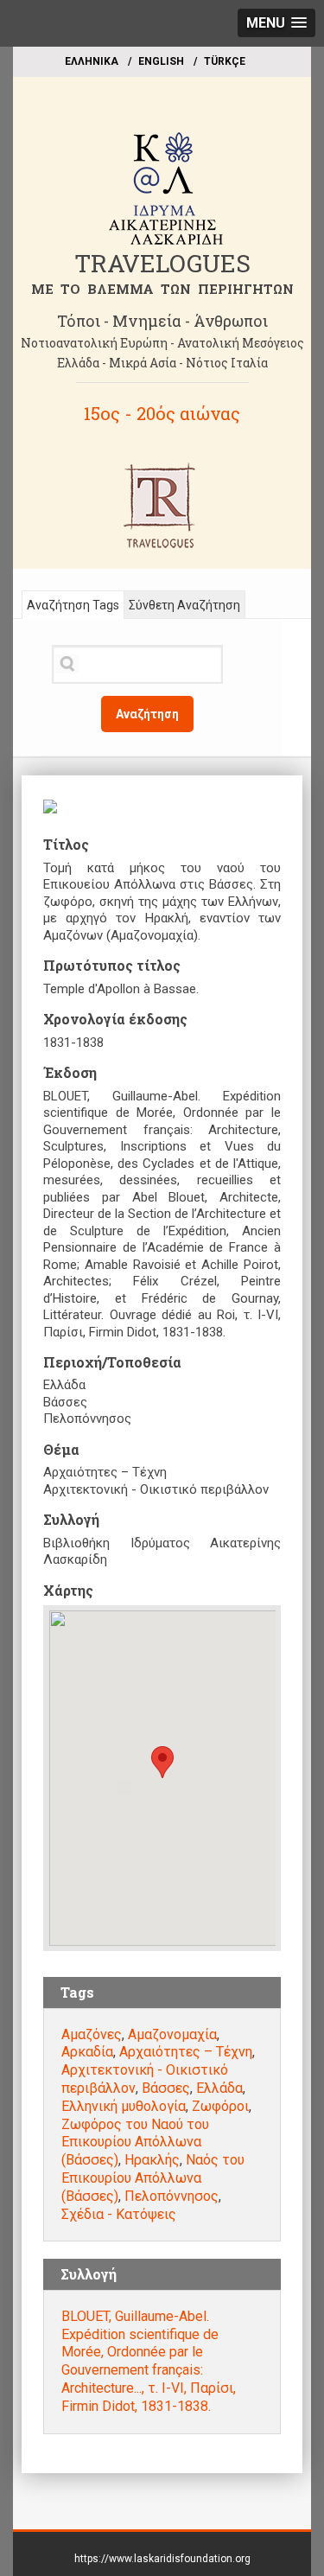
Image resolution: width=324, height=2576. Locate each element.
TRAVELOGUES (162, 263)
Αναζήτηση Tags (73, 605)
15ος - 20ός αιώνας (162, 413)
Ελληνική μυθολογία (124, 2106)
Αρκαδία (87, 2052)
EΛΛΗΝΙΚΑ (92, 61)
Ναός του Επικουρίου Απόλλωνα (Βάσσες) (153, 2178)
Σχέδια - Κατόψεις (119, 2214)
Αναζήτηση (147, 714)
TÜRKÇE (225, 61)
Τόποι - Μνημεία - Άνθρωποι (162, 321)
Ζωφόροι (220, 2106)
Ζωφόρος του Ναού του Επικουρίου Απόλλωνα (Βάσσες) (135, 2142)
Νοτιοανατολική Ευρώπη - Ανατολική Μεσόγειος (162, 343)
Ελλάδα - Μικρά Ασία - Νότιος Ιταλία (162, 363)
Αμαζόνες (92, 2034)
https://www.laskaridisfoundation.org (162, 2559)
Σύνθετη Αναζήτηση (184, 605)
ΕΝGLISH (161, 61)
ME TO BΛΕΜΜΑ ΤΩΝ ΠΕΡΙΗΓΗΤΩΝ (162, 289)
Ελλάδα (219, 2088)
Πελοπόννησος (172, 2196)
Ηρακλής (152, 2160)
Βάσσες (166, 2088)
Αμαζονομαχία (172, 2034)
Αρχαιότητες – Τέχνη (186, 2052)
